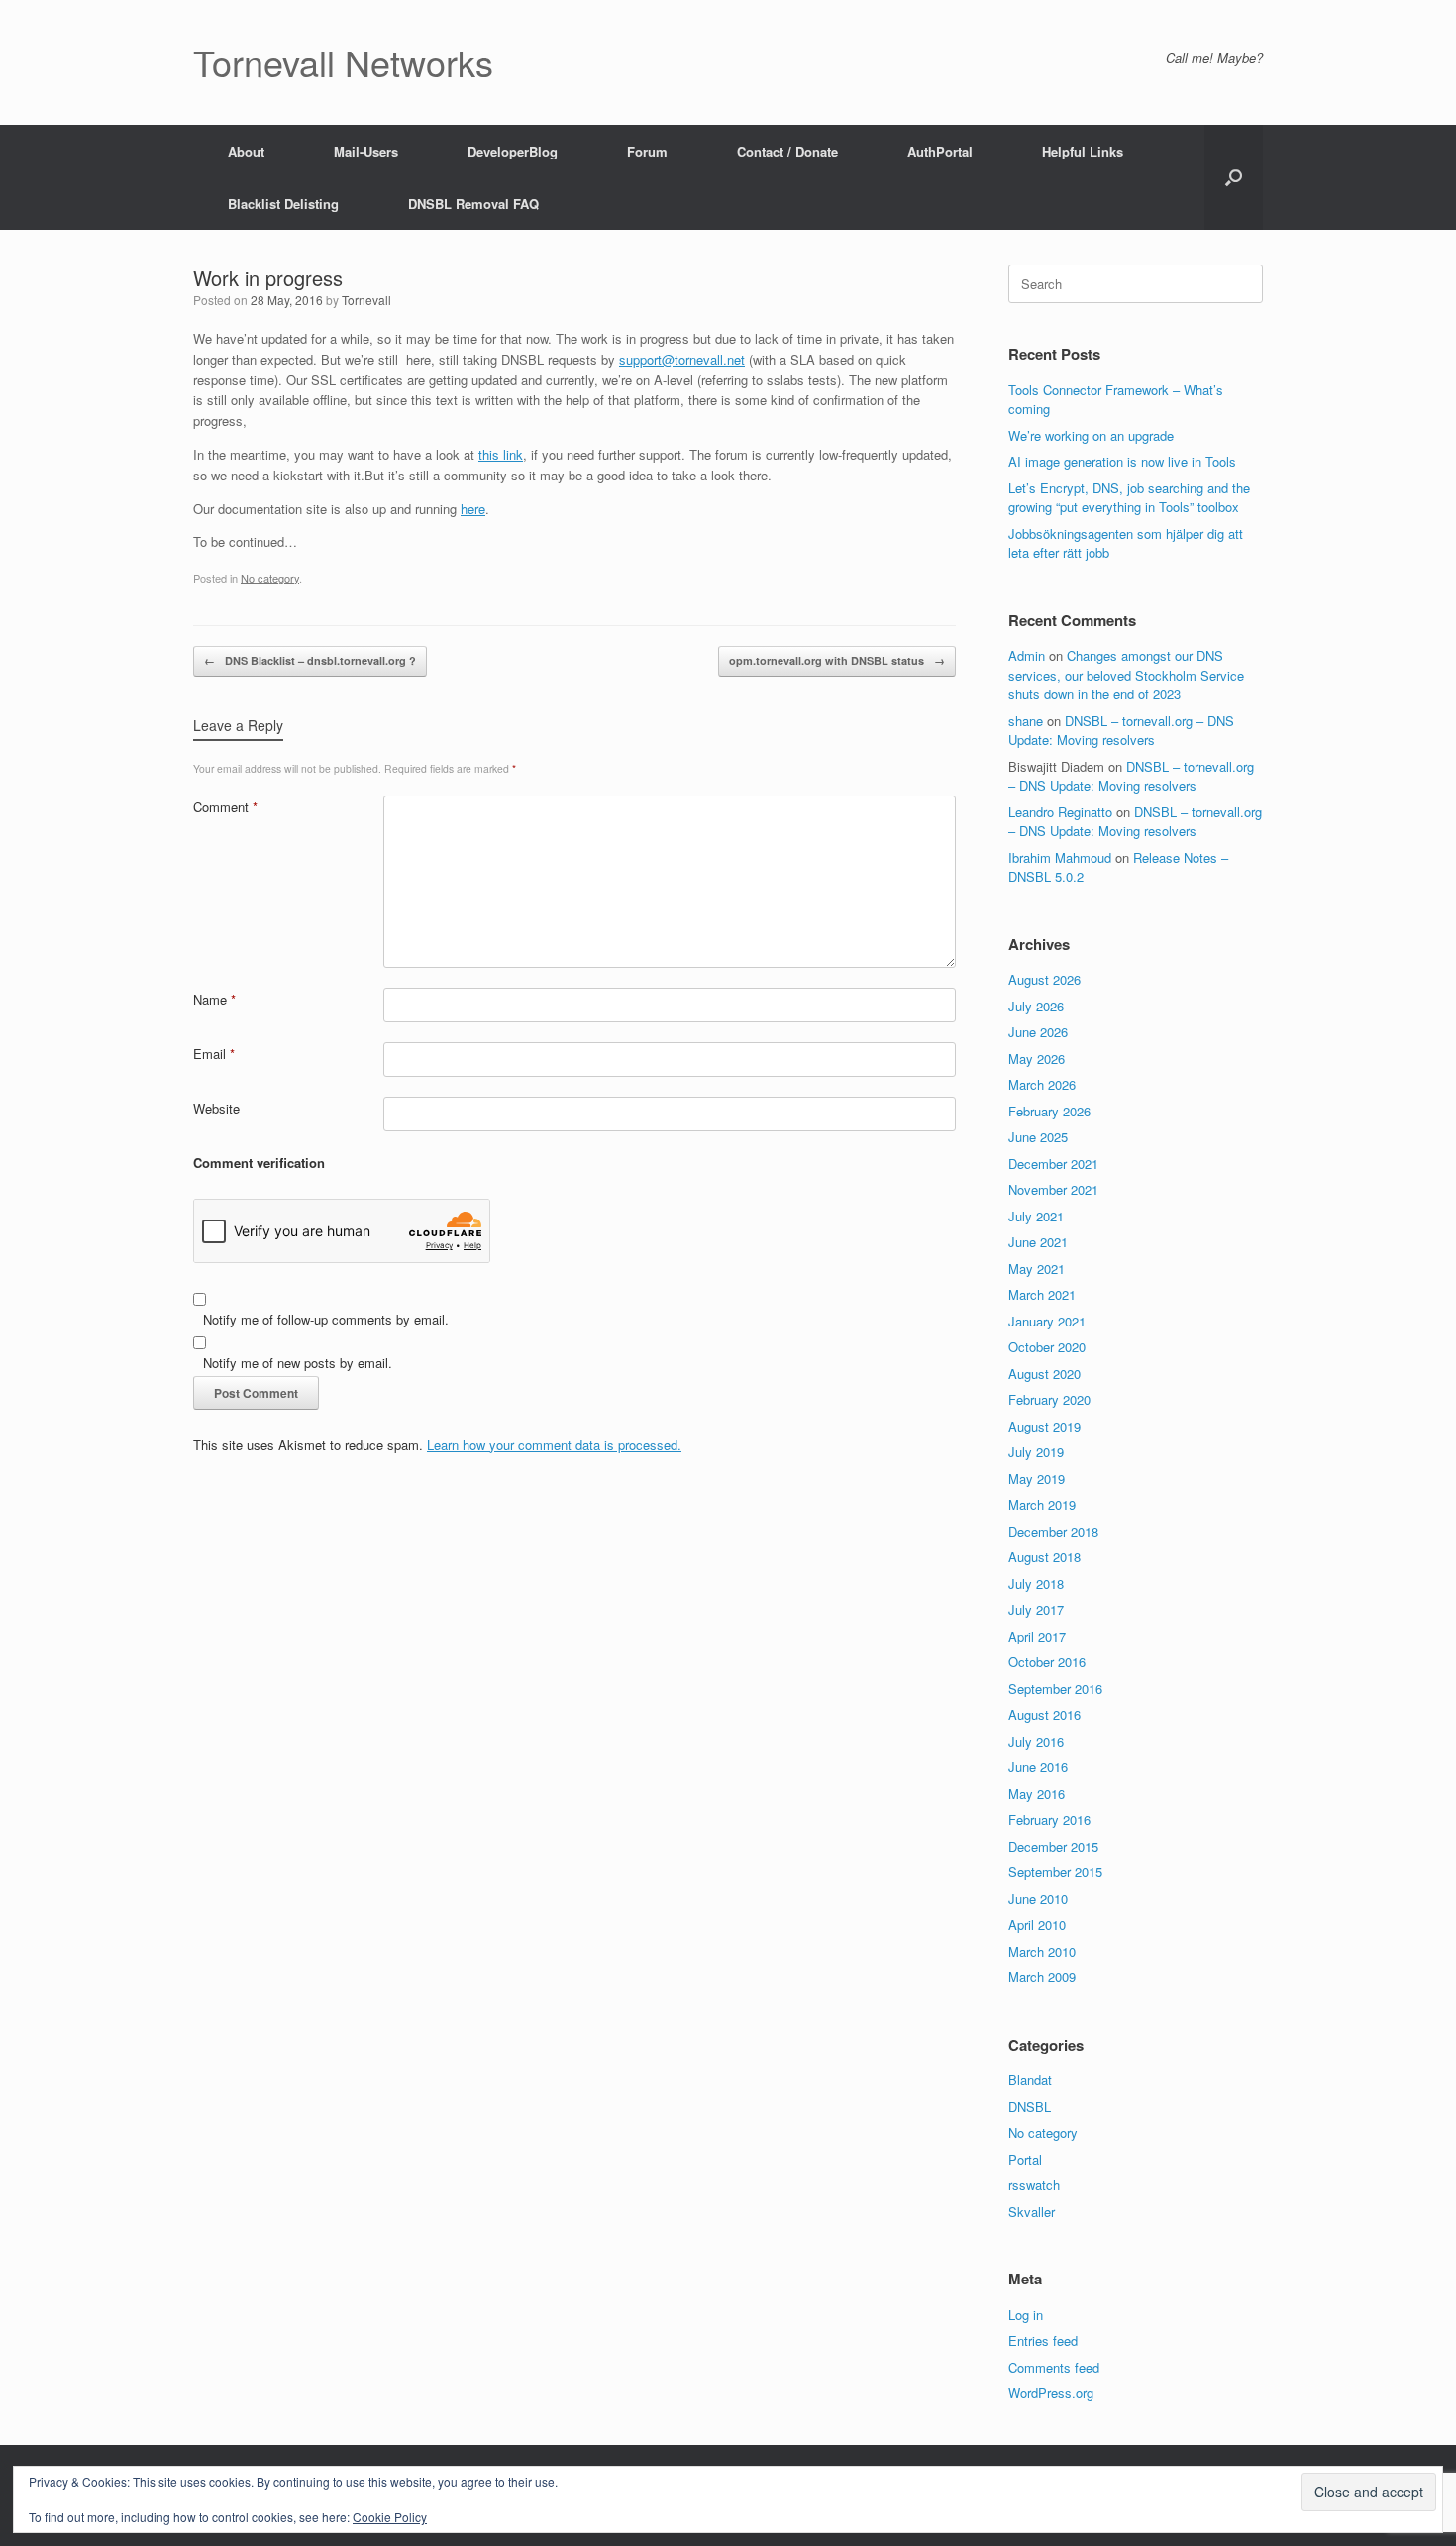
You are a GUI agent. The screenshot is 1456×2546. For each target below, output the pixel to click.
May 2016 (1037, 1794)
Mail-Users (366, 151)
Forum (647, 151)
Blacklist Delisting (283, 204)
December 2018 (1053, 1531)
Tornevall (366, 300)
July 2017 (1036, 1609)
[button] (1234, 177)
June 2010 (1038, 1899)
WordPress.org (1051, 2393)
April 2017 (1037, 1636)
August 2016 (1044, 1714)
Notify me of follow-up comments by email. (326, 1319)
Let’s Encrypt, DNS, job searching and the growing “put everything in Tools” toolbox (1129, 498)
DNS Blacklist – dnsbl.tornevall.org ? (310, 660)
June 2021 (1038, 1242)
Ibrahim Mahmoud (1060, 857)
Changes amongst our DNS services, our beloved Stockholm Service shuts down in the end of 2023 (1126, 675)
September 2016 (1055, 1689)
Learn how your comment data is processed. (554, 1445)
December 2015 (1053, 1846)
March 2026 (1042, 1084)
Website (216, 1108)
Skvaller (1032, 2212)
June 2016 (1038, 1767)
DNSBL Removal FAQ (473, 204)
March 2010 (1042, 1951)
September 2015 (1055, 1872)
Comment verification (259, 1163)
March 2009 (1042, 1977)
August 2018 (1044, 1557)
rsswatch (1034, 2185)
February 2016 (1049, 1819)
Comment (225, 807)
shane (1026, 721)
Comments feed (1054, 2367)
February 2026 (1049, 1111)
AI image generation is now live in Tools (1122, 461)
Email (214, 1054)
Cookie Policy (390, 2517)
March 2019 (1042, 1504)
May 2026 (1037, 1059)
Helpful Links (1083, 151)
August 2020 (1044, 1374)
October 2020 (1047, 1347)
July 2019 (1036, 1452)
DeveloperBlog (513, 151)
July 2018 (1036, 1584)
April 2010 (1037, 1924)
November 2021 (1053, 1189)
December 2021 (1053, 1164)
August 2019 (1044, 1426)
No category (270, 578)
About (246, 151)
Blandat (1030, 2080)
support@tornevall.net (682, 359)
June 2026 (1038, 1032)
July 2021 (1036, 1216)
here (473, 509)
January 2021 (1047, 1321)
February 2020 (1049, 1399)
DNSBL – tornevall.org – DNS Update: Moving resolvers (1121, 731)
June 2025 (1038, 1137)
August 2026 (1044, 979)
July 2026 (1036, 1006)
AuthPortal (940, 151)
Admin (1027, 655)
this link (501, 454)
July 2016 (1036, 1741)
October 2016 (1047, 1662)
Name (214, 999)
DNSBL (1030, 2107)
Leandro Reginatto (1060, 812)
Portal (1025, 2159)
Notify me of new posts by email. (298, 1363)
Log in (1026, 2315)
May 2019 (1037, 1479)
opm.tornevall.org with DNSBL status (837, 660)
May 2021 (1037, 1269)
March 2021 (1042, 1294)
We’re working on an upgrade (1091, 435)
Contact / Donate (787, 151)
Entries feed (1043, 2340)
